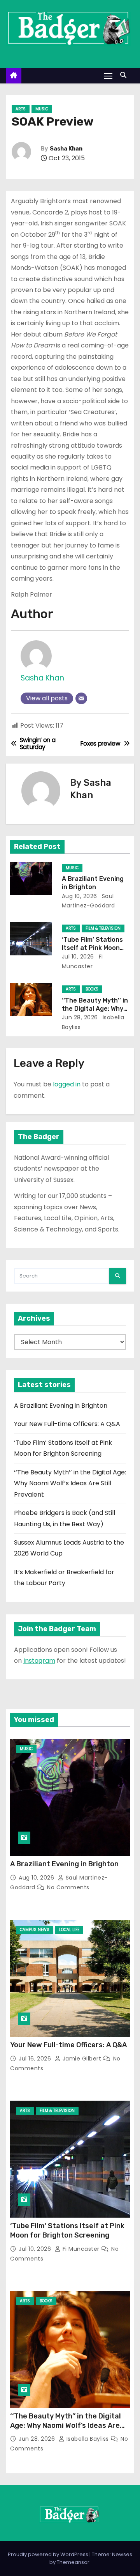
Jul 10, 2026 (78, 957)
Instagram (39, 1661)
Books (92, 989)
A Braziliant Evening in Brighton (61, 1406)
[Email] (81, 698)
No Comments (68, 1887)
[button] (125, 75)
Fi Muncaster (81, 2249)
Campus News (35, 1930)
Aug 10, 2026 (80, 896)
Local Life (69, 1930)
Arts (21, 109)
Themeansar (73, 2562)
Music (42, 109)
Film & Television (103, 928)
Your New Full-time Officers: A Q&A (67, 1424)
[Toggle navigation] (108, 75)
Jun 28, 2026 (80, 1017)
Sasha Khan (66, 149)
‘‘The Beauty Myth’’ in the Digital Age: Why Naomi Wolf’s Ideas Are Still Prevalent (70, 1483)
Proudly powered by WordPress (49, 2554)
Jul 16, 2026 (36, 2059)
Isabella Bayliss (87, 2439)
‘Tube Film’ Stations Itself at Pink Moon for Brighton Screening (67, 2231)
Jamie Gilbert (82, 2059)
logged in (67, 1084)
